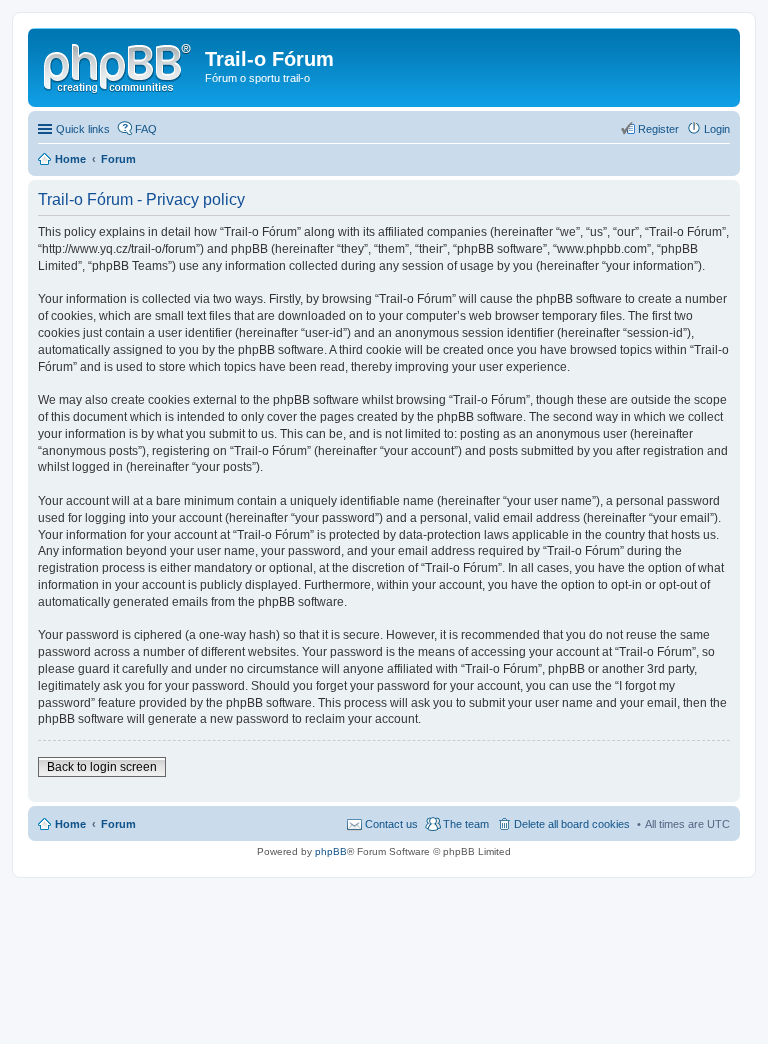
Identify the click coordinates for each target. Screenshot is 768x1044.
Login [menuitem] (717, 129)
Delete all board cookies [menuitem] (572, 824)
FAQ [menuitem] (146, 129)
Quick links (83, 129)
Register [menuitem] (658, 129)
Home (70, 824)
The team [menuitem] (466, 824)
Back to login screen (102, 767)
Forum (118, 824)
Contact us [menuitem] (391, 824)
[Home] (119, 65)
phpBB (331, 851)
